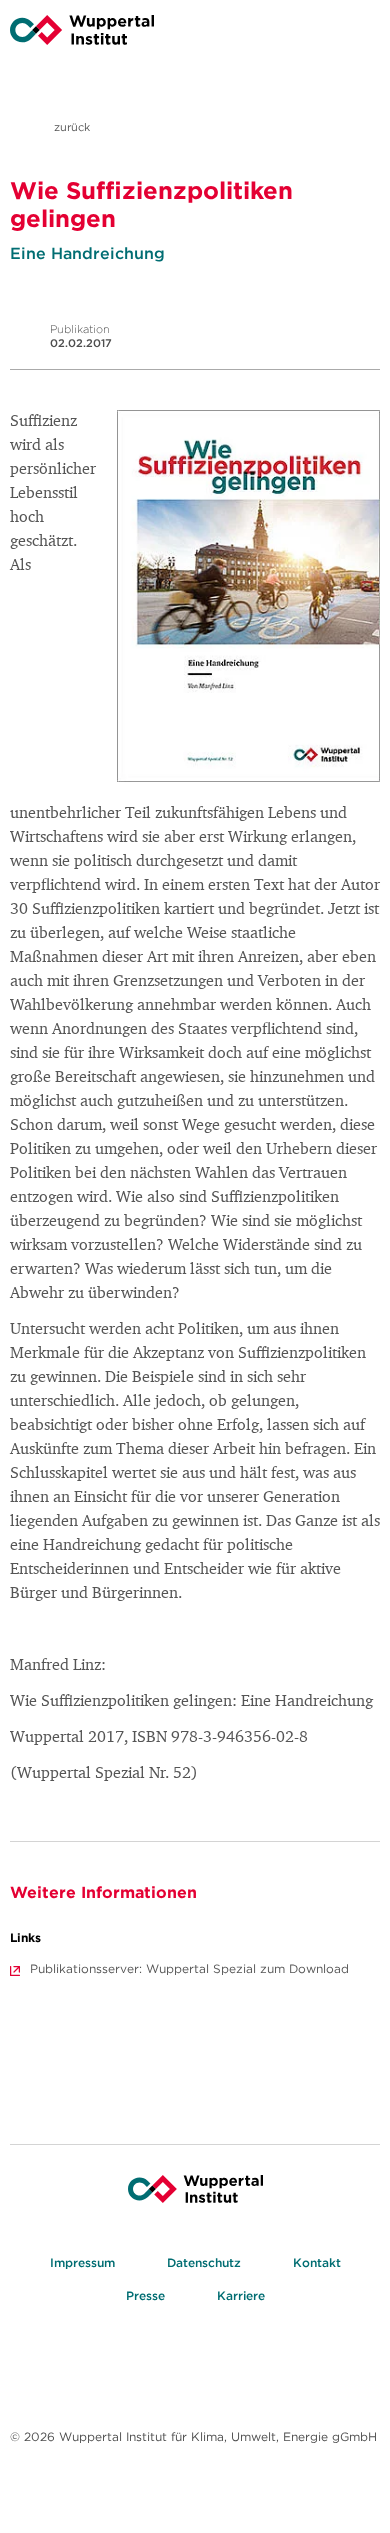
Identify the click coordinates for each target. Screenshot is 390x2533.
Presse (145, 2295)
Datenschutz (204, 2262)
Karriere (241, 2295)
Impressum (82, 2262)
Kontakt (317, 2262)
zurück (70, 127)
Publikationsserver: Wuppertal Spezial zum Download (189, 1968)
